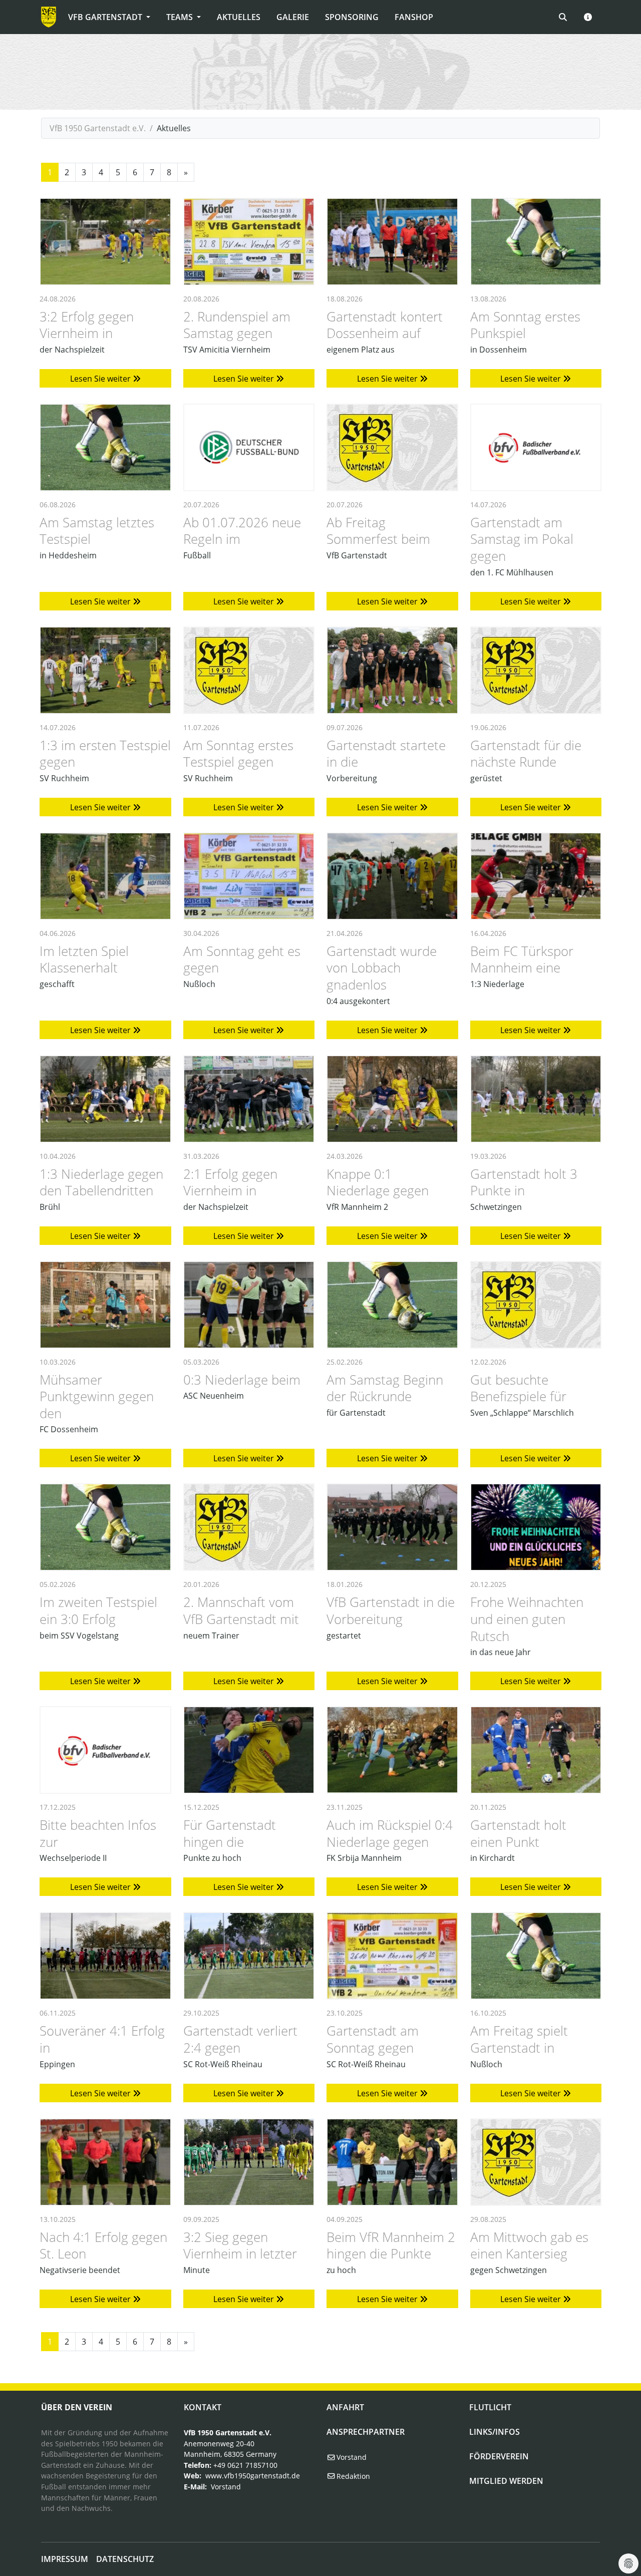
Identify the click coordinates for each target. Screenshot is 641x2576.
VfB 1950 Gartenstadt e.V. (98, 128)
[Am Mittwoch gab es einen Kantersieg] (536, 2162)
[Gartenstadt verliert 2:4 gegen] (249, 1956)
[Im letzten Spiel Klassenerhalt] (105, 876)
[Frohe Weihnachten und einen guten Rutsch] (536, 1527)
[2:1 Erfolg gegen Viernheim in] (249, 1099)
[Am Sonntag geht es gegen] (249, 876)
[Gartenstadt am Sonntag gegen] (392, 1956)
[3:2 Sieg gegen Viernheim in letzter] (249, 2162)
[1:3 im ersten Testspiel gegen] (105, 670)
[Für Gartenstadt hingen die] (249, 1750)
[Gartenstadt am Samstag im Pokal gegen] (536, 447)
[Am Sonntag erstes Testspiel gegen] (249, 670)
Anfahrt (345, 2407)
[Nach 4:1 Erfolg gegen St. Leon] (105, 2162)
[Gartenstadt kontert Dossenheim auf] (392, 242)
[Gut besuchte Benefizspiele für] (536, 1305)
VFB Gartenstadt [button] (106, 17)
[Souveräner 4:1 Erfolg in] (105, 1956)
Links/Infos (495, 2432)
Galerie (293, 17)
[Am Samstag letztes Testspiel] (105, 447)
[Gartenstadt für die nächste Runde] (536, 670)
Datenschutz (125, 2559)
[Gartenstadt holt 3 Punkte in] (536, 1099)
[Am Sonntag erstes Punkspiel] (536, 242)
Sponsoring (352, 17)
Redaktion (352, 2476)
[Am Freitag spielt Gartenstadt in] (536, 1956)
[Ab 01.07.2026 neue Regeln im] (249, 447)
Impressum (65, 2559)
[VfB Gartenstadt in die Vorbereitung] (392, 1527)
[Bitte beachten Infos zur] (105, 1750)
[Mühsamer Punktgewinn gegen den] (105, 1305)
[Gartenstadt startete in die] (392, 670)
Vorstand (226, 2487)
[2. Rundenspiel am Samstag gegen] (249, 242)
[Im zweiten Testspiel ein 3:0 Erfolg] (105, 1527)
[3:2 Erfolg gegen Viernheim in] (105, 242)
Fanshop (414, 17)
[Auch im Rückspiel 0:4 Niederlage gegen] (392, 1750)
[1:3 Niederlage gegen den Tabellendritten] (105, 1099)
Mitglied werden (506, 2481)
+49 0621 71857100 (245, 2465)
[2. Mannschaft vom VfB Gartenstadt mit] (249, 1527)
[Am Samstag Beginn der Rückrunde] (392, 1305)
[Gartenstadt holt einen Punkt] (536, 1750)
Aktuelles (239, 17)
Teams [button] (181, 17)
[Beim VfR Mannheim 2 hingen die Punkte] (392, 2162)
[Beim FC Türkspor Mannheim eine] (536, 876)
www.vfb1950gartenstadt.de (253, 2476)
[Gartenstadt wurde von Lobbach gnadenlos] (392, 876)
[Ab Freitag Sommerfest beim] (392, 447)
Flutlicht (490, 2407)
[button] (588, 17)
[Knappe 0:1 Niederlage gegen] (392, 1099)
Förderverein (499, 2456)
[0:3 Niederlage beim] (249, 1305)
